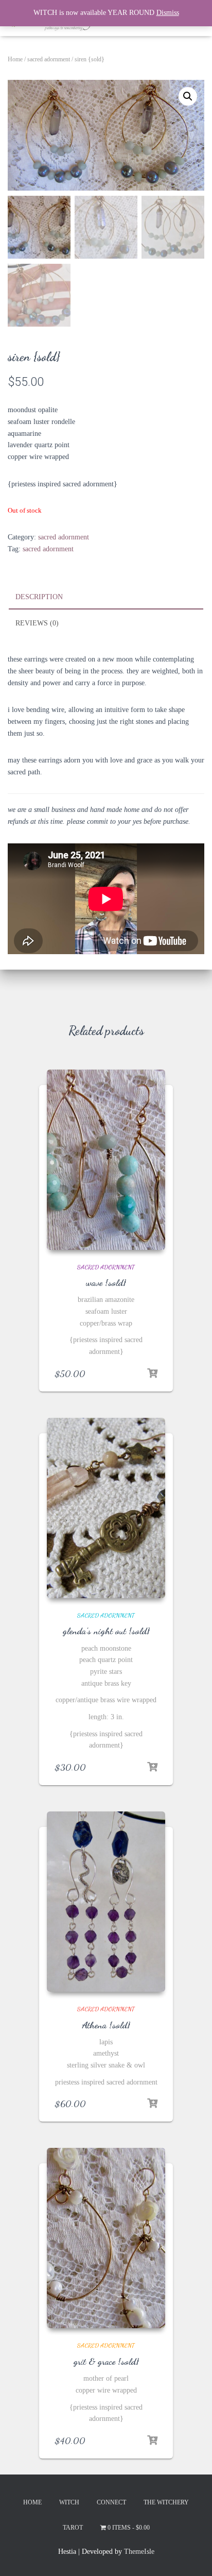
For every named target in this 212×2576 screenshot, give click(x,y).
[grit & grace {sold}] (106, 2238)
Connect (111, 2502)
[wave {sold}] (106, 1160)
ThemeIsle (139, 2552)
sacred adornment (49, 59)
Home (15, 59)
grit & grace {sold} (106, 2361)
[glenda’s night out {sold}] (106, 1508)
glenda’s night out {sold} (106, 1631)
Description (39, 597)
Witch (69, 2502)
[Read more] (152, 1374)
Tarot (73, 2528)
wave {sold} (106, 1282)
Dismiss (168, 13)
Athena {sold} (106, 2025)
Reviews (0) (37, 623)
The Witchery (166, 2502)
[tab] (106, 598)
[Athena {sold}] (106, 1902)
